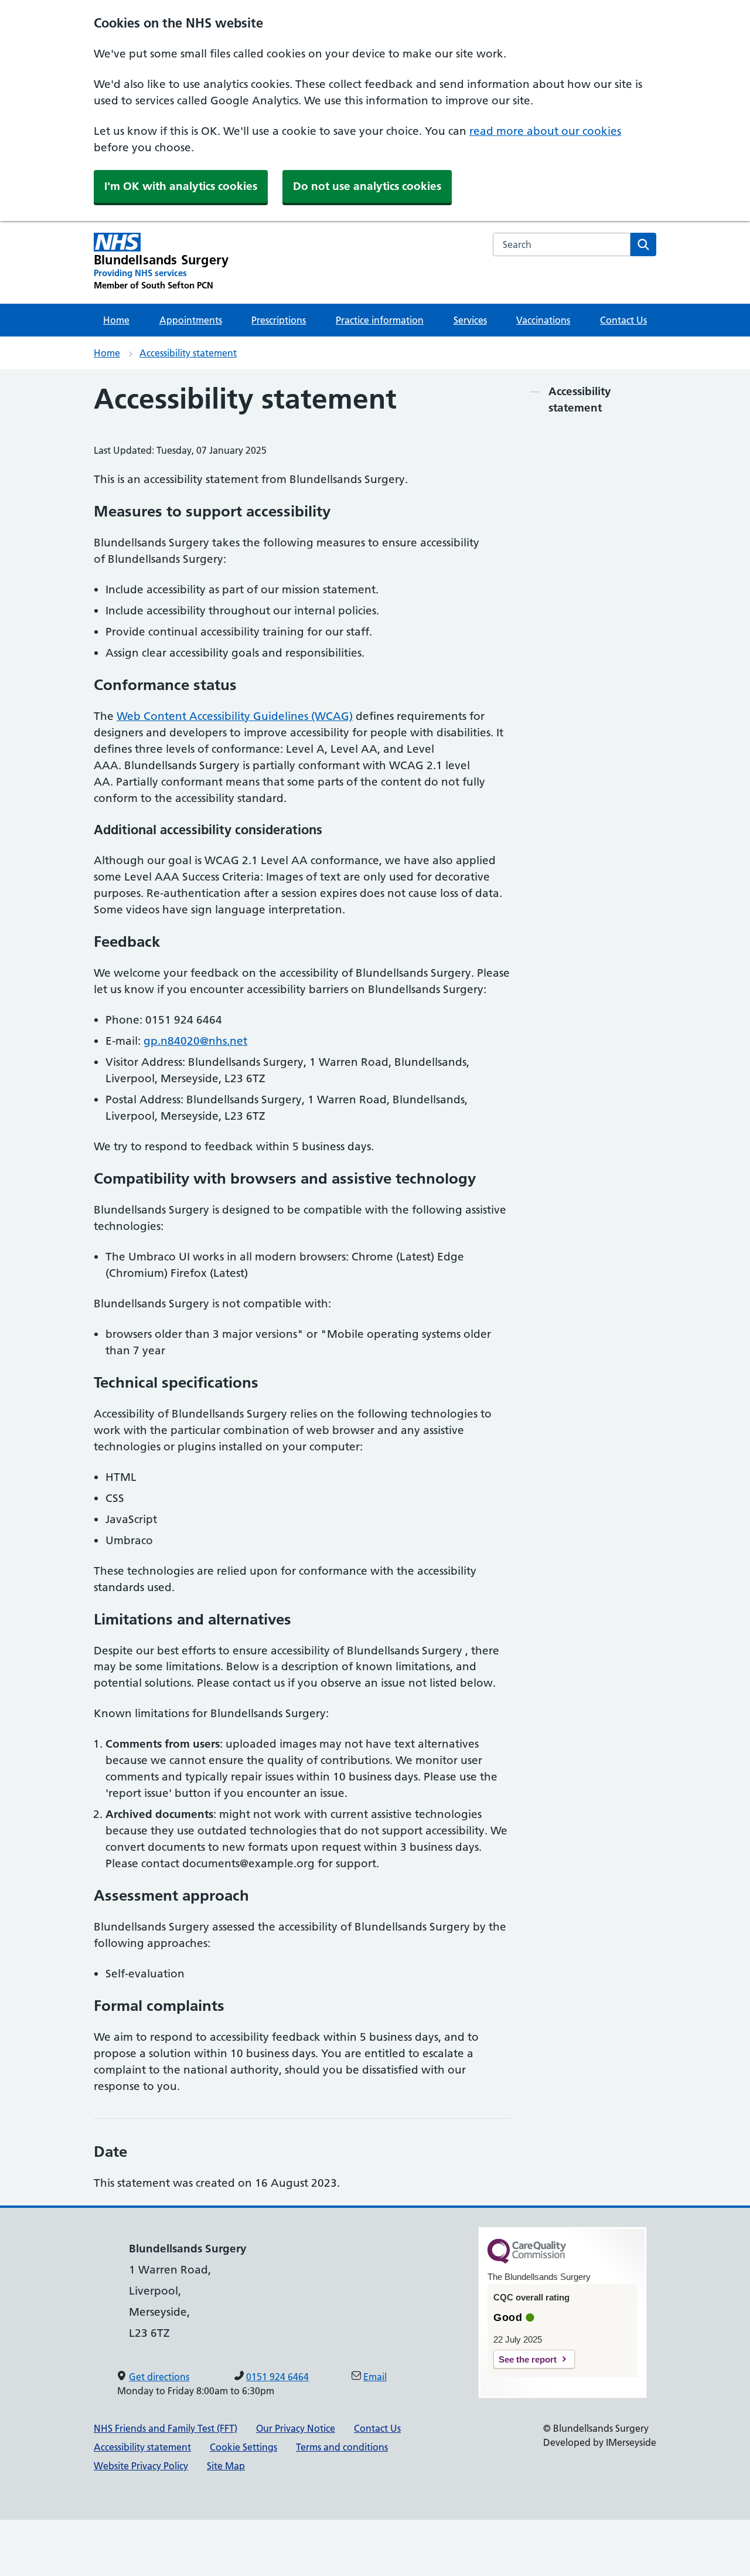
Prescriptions (279, 320)
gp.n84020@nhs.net (195, 1041)
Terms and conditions (342, 2447)
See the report (528, 2359)
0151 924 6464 (277, 2377)
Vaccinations (543, 320)
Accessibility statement (188, 353)
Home (116, 320)
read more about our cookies (545, 131)
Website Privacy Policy (141, 2466)
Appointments (191, 320)
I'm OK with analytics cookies (181, 186)
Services (470, 320)
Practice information (380, 320)
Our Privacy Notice (296, 2428)
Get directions (159, 2377)
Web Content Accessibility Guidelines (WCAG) (235, 716)
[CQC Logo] (527, 2261)
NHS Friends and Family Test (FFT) (166, 2428)
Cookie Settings (243, 2447)
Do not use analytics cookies (367, 186)
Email (375, 2377)
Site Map (226, 2466)
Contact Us (623, 320)
